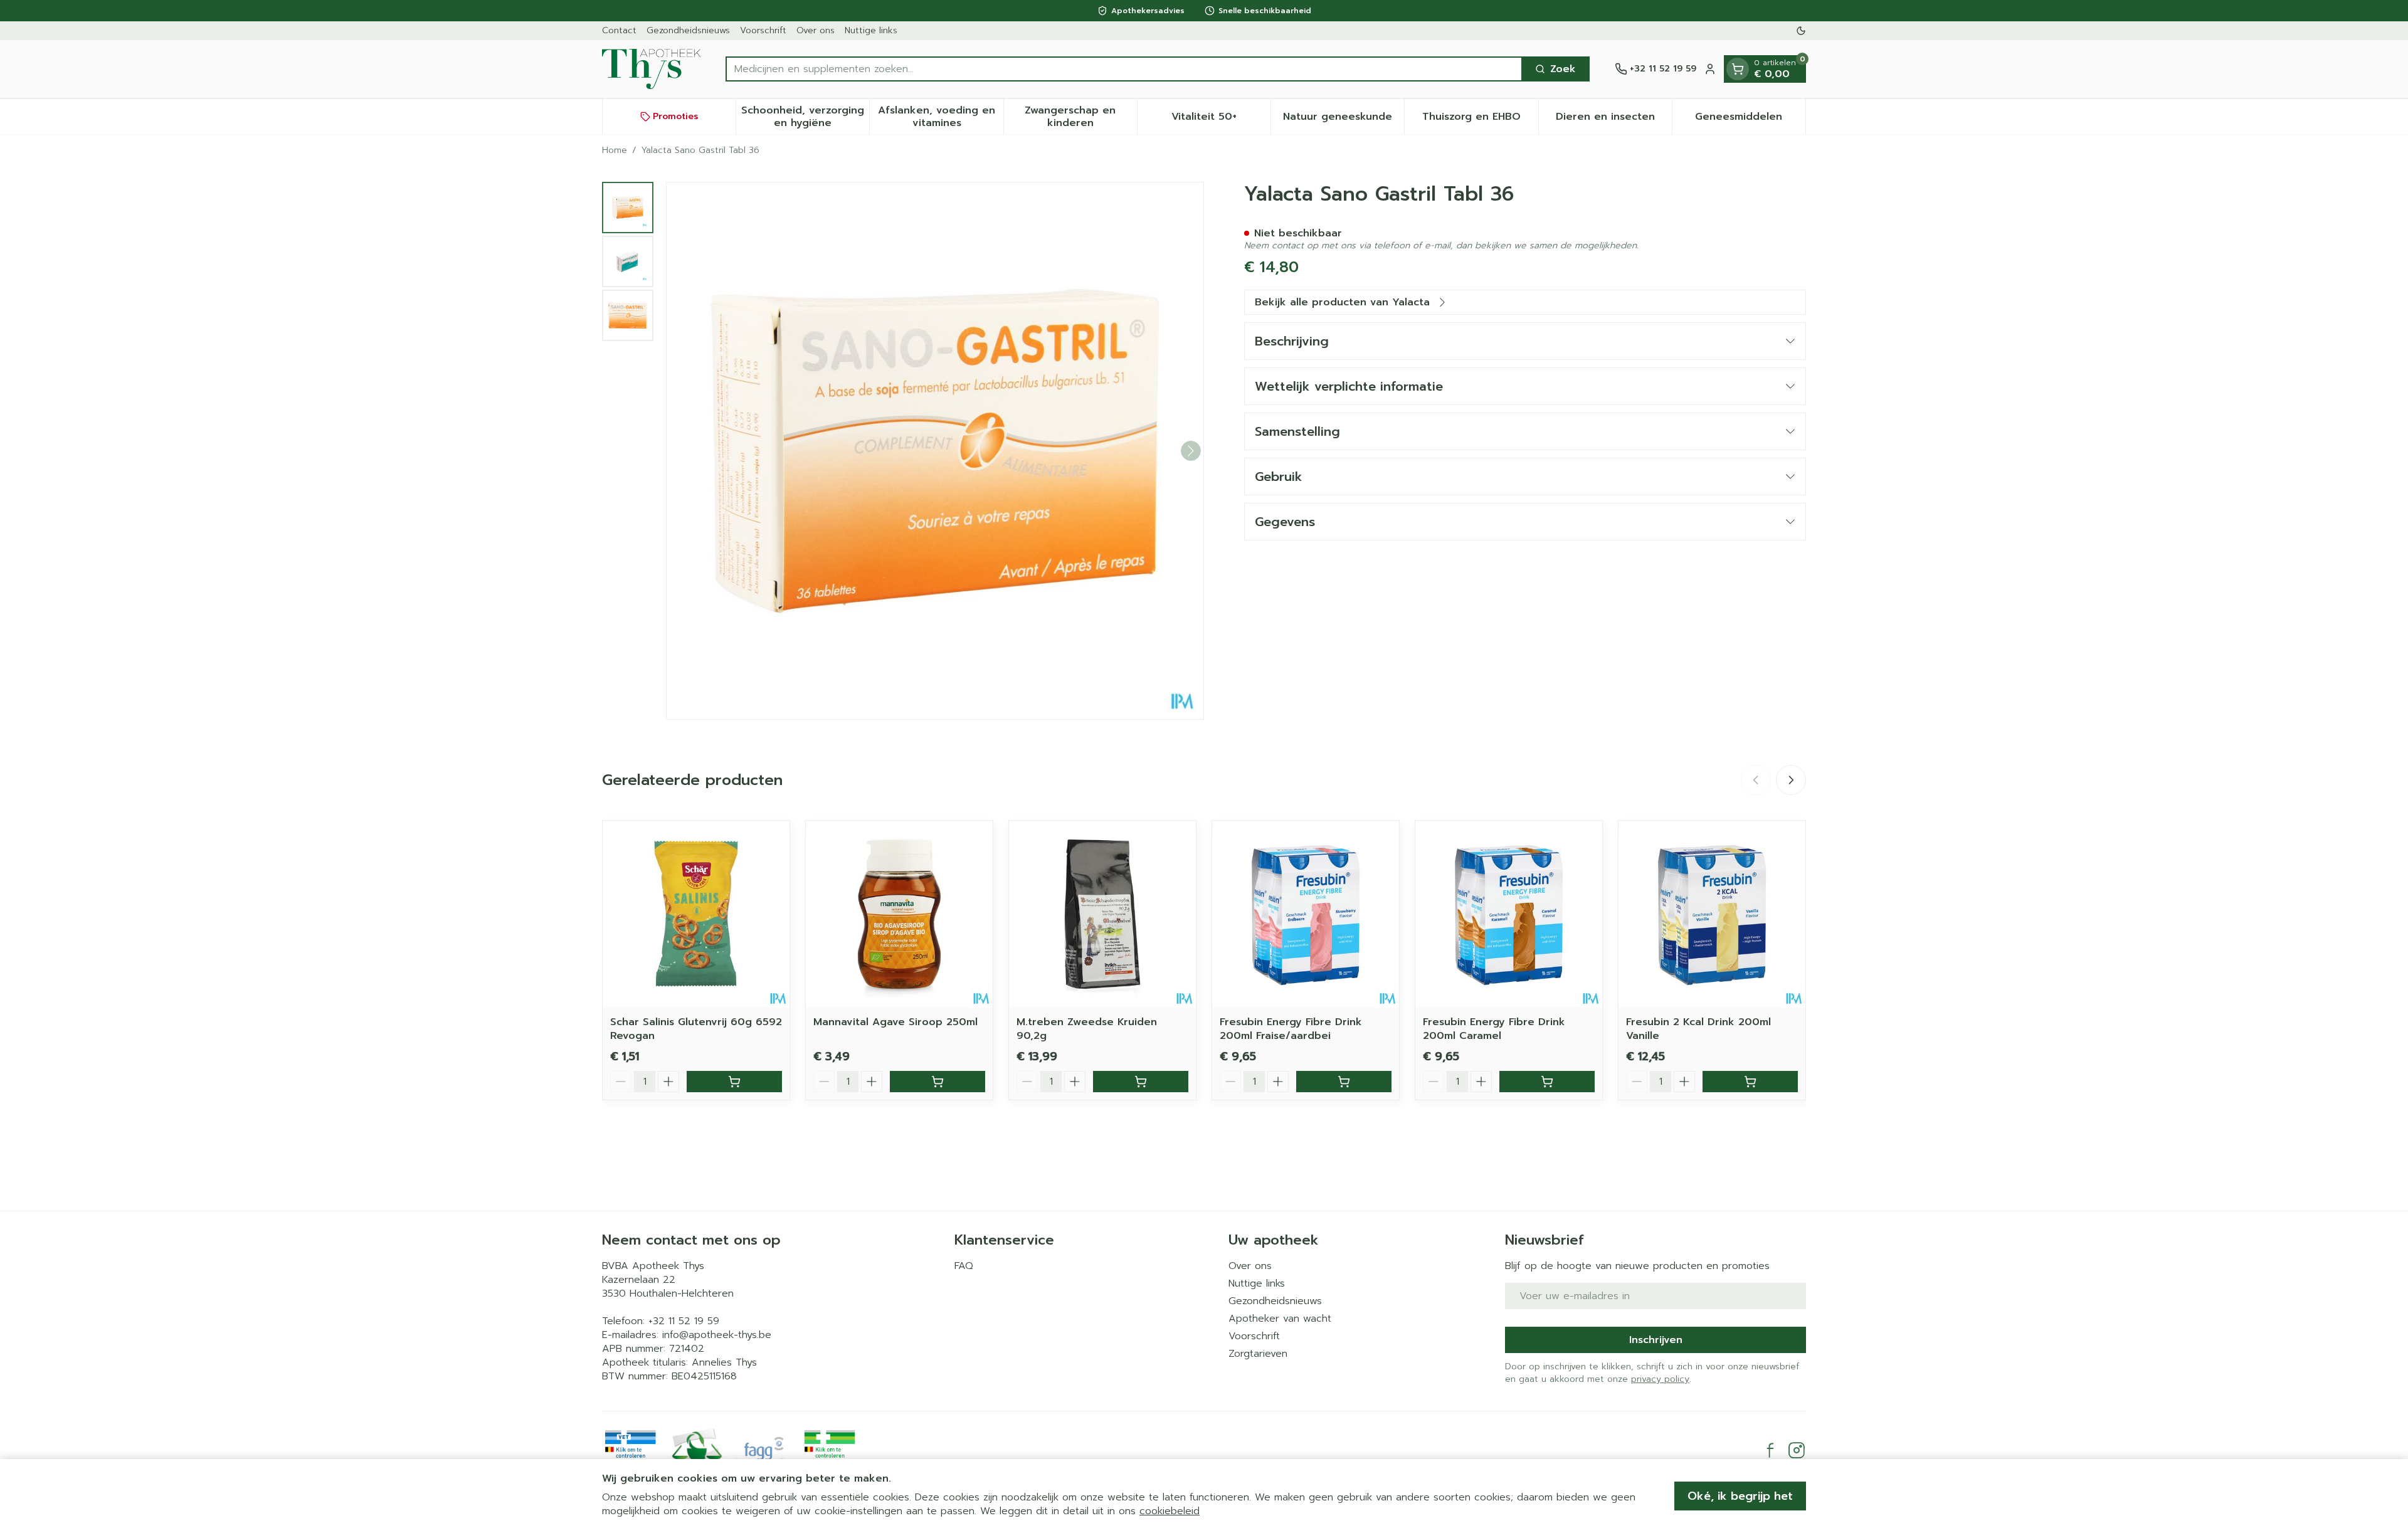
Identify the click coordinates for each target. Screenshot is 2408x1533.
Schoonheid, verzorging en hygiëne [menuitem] (805, 117)
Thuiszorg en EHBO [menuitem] (1480, 120)
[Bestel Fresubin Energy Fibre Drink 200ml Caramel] (1547, 1082)
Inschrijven (1656, 1340)
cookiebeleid (1170, 1511)
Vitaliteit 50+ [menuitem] (1221, 120)
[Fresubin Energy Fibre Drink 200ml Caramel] (1509, 914)
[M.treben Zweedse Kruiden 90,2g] (1102, 914)
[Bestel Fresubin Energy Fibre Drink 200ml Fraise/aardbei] (1344, 1082)
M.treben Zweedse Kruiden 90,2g (1087, 1029)
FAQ (964, 1266)
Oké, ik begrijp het (1740, 1496)
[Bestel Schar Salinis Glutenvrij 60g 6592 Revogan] (734, 1082)
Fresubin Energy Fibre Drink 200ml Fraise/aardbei (1291, 1029)
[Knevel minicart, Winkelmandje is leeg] (1738, 69)
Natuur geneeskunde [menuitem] (1344, 120)
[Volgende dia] (1791, 780)
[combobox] (1124, 69)
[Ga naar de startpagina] (651, 69)
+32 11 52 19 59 (684, 1321)
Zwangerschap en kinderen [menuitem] (1081, 117)
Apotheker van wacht (1280, 1319)
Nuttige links (871, 30)
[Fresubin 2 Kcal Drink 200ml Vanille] (1712, 914)
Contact (619, 30)
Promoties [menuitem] (676, 116)
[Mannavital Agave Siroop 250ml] (899, 914)
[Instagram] (1797, 1450)
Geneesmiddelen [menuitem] (1750, 120)
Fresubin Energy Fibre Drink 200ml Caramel (1494, 1029)
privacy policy (1660, 1379)
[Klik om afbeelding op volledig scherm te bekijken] (935, 451)
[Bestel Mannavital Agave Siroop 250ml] (937, 1082)
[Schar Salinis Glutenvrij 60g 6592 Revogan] (696, 914)
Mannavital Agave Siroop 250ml (895, 1022)
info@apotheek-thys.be (717, 1335)
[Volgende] (1191, 451)
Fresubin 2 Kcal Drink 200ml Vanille (1698, 1029)
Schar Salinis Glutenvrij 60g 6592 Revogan (696, 1029)
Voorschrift (763, 30)
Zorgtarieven (1258, 1354)
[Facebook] (1770, 1450)
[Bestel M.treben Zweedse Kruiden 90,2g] (1141, 1082)
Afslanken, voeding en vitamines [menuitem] (940, 117)
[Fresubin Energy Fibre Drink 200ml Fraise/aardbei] (1306, 914)
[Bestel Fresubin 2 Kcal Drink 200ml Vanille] (1750, 1082)
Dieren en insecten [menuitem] (1614, 120)
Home (615, 150)
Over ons (816, 30)
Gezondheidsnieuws (688, 30)
